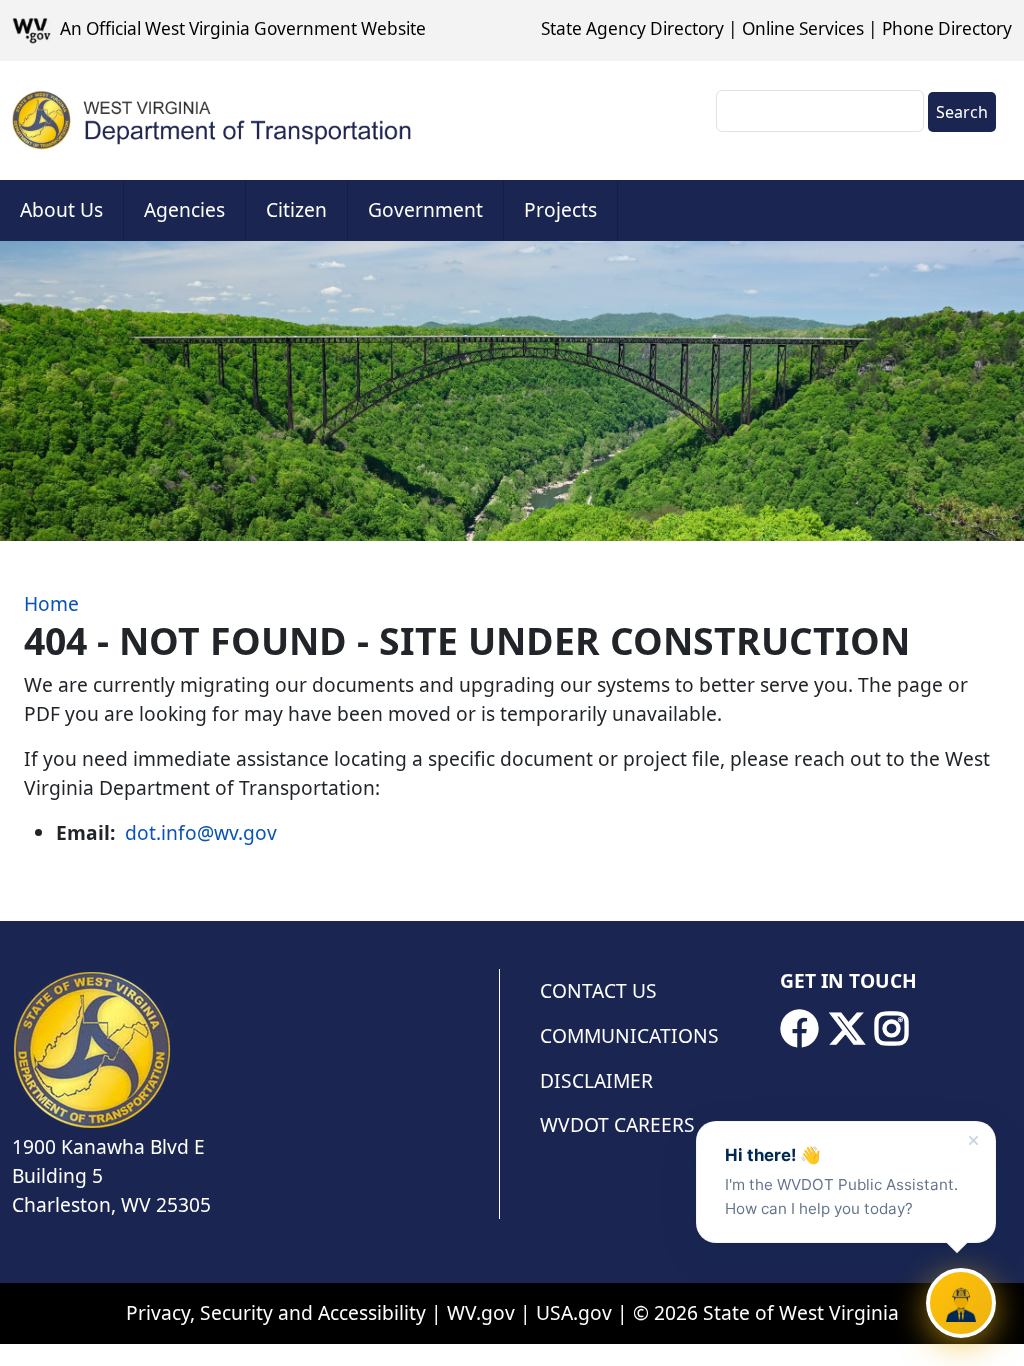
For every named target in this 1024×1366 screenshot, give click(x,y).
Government (425, 209)
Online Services (803, 28)
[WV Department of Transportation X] (847, 1029)
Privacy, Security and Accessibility (276, 1312)
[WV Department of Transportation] (212, 120)
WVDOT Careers (617, 1124)
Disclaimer (596, 1080)
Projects (560, 209)
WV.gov (481, 1312)
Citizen (296, 209)
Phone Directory (947, 28)
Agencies (184, 209)
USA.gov (574, 1312)
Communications (629, 1035)
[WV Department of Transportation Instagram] (892, 1029)
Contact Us (598, 990)
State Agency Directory (632, 28)
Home (51, 603)
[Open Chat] (961, 1303)
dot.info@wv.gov (201, 832)
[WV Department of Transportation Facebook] (799, 1029)
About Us (61, 209)
